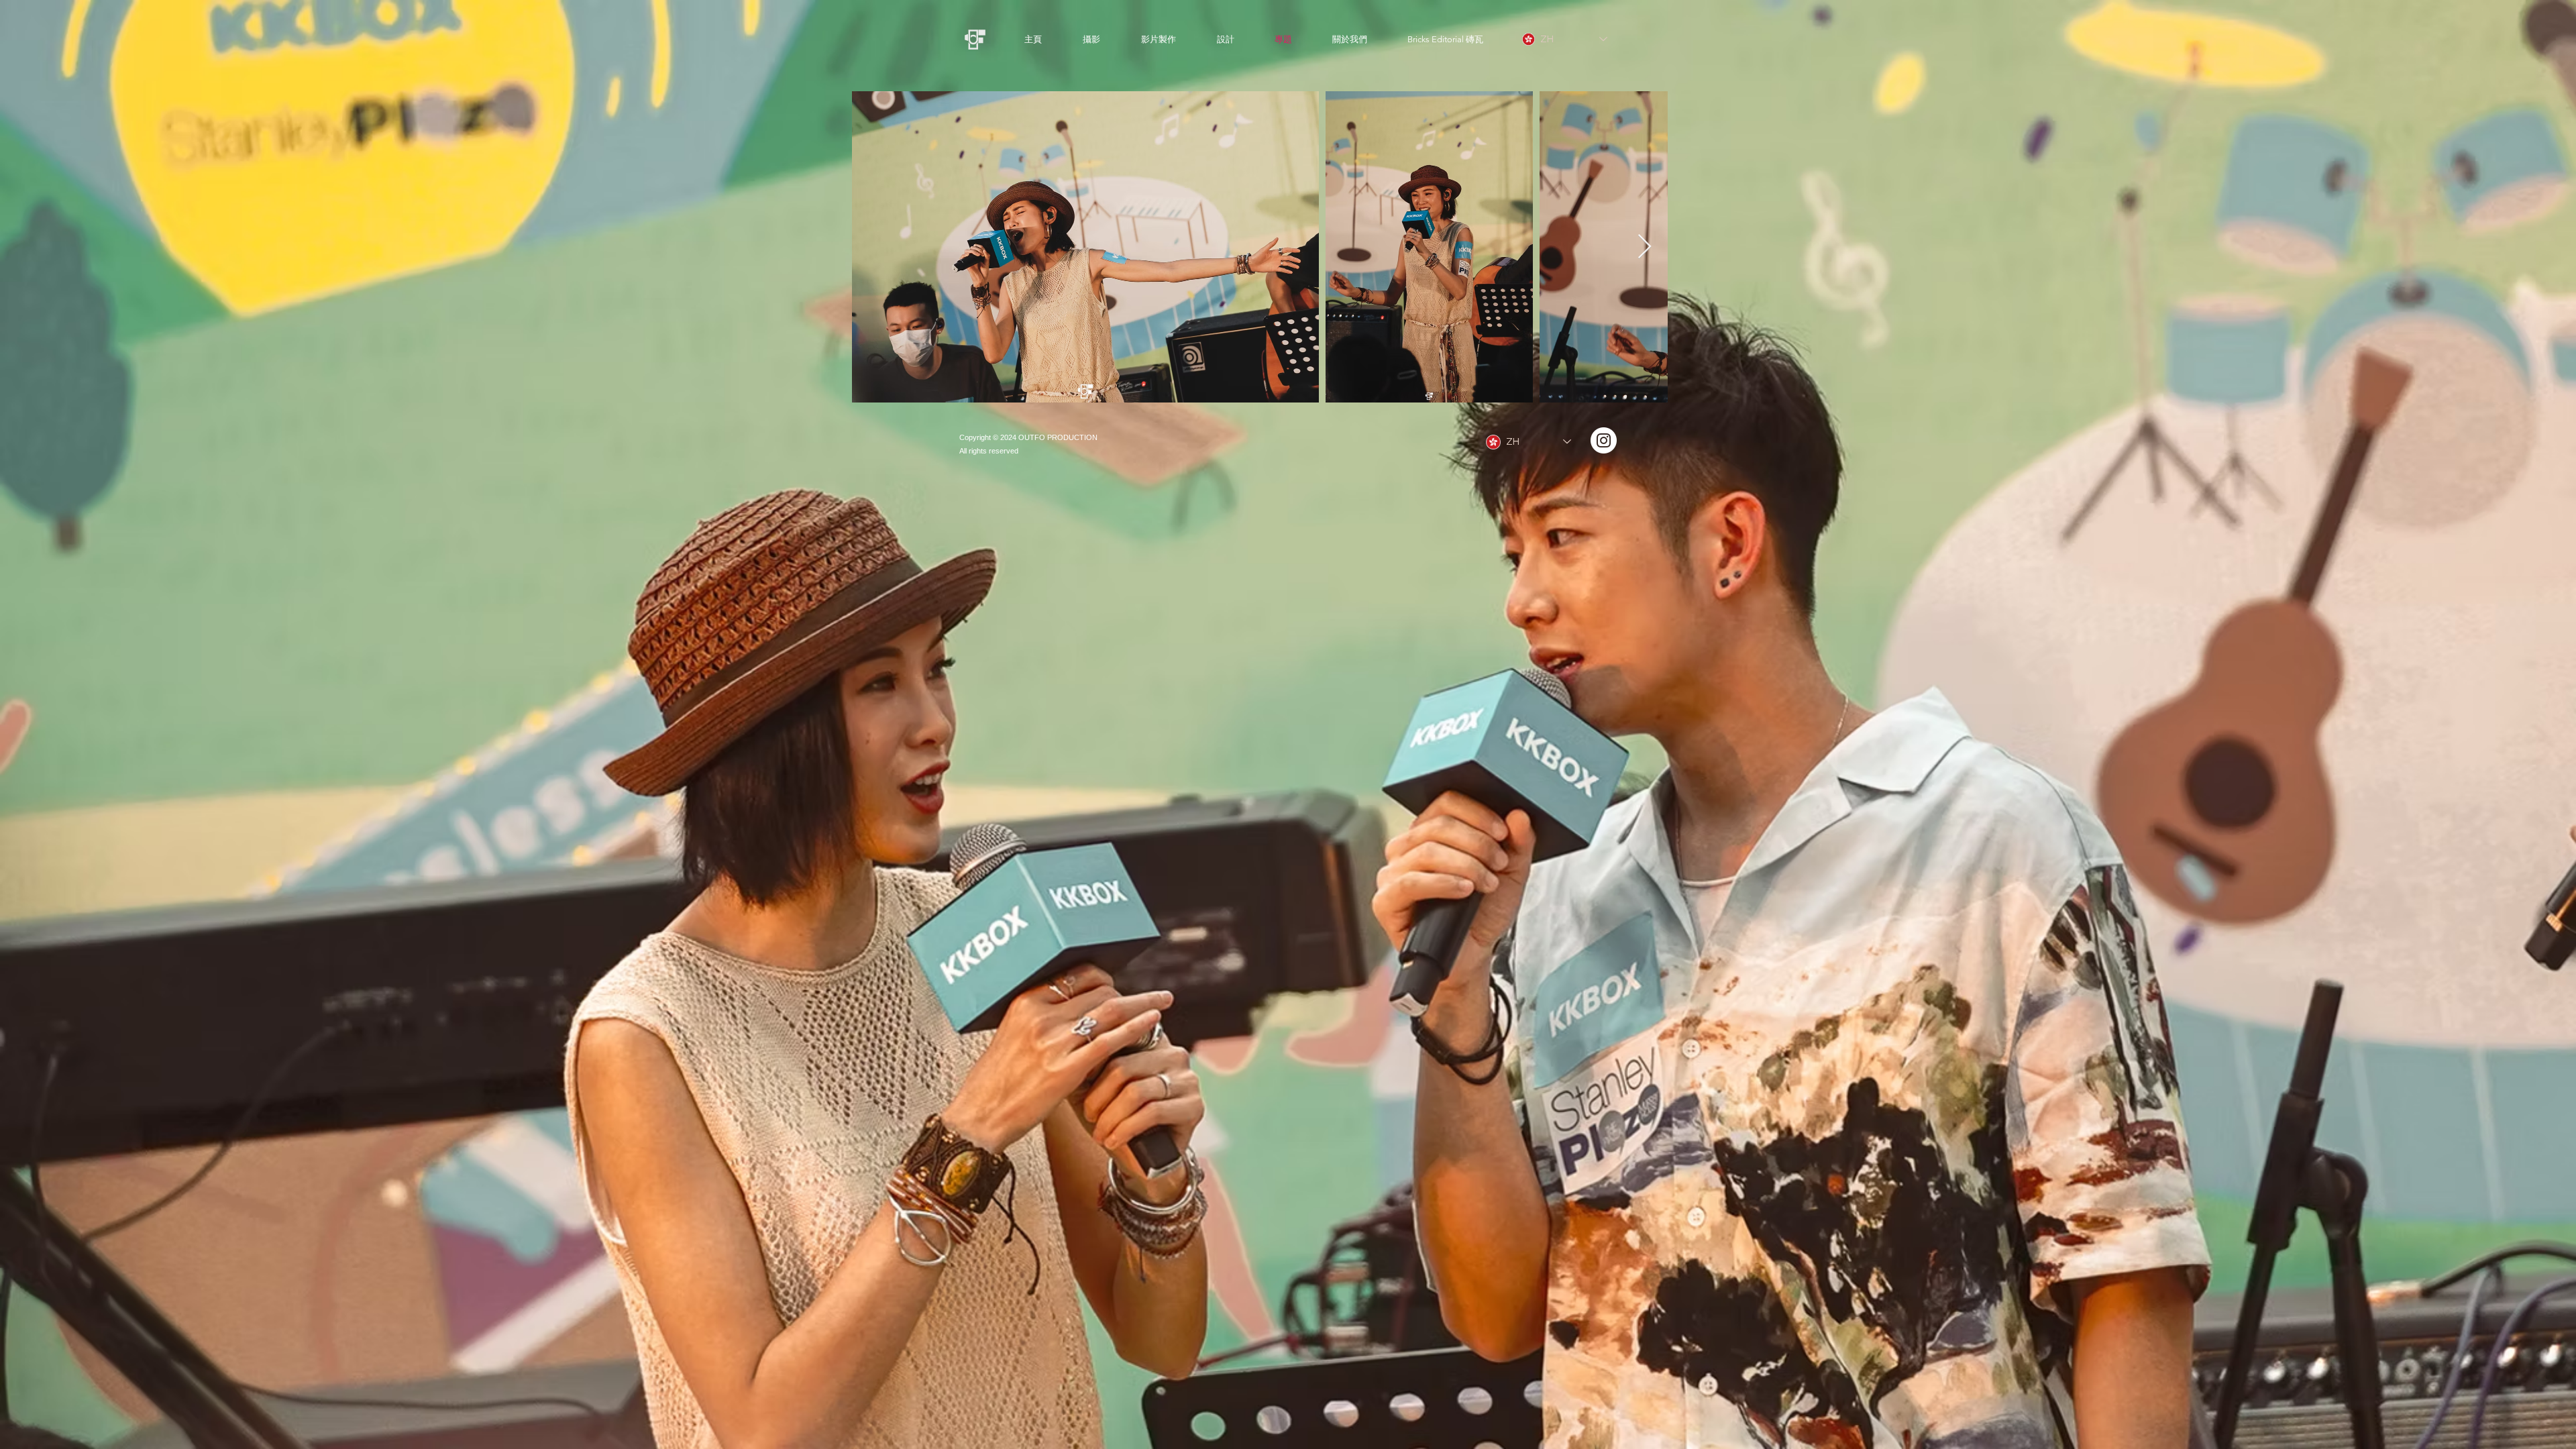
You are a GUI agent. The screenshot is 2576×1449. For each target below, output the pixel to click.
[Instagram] (1604, 440)
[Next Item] (1645, 247)
